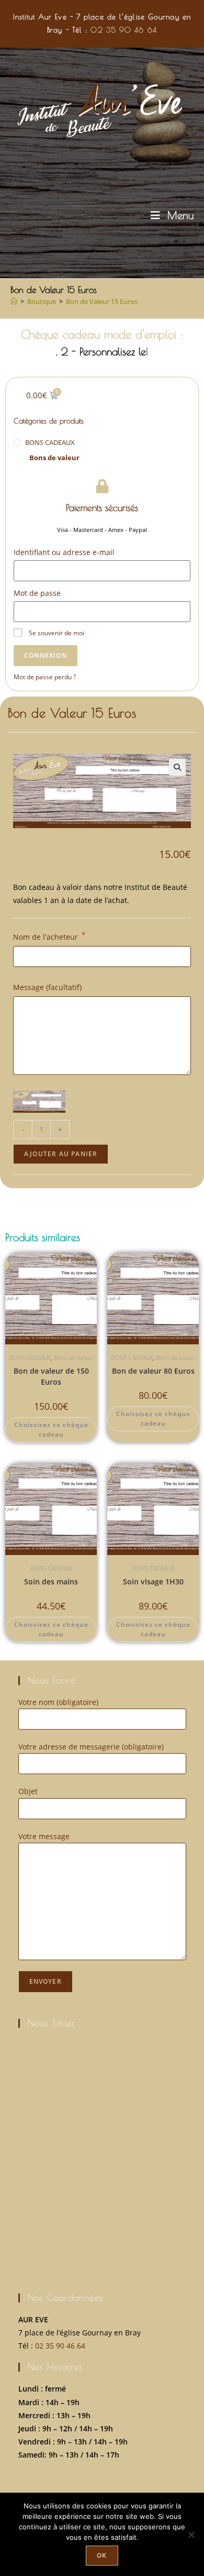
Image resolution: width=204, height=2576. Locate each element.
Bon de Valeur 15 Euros (102, 301)
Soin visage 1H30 (153, 1582)
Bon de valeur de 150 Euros (51, 1376)
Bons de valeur (54, 458)
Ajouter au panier (61, 1154)
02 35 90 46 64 (123, 30)
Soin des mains (51, 1582)
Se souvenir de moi (56, 633)
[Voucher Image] (39, 1102)
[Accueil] (14, 301)
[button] (177, 767)
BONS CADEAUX (50, 442)
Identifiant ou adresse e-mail (64, 552)
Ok (102, 2555)
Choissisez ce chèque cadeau (51, 1430)
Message (47, 987)
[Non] (191, 2535)
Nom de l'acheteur (49, 936)
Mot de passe (37, 593)
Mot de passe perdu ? (45, 677)
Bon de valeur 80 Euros (153, 1371)
